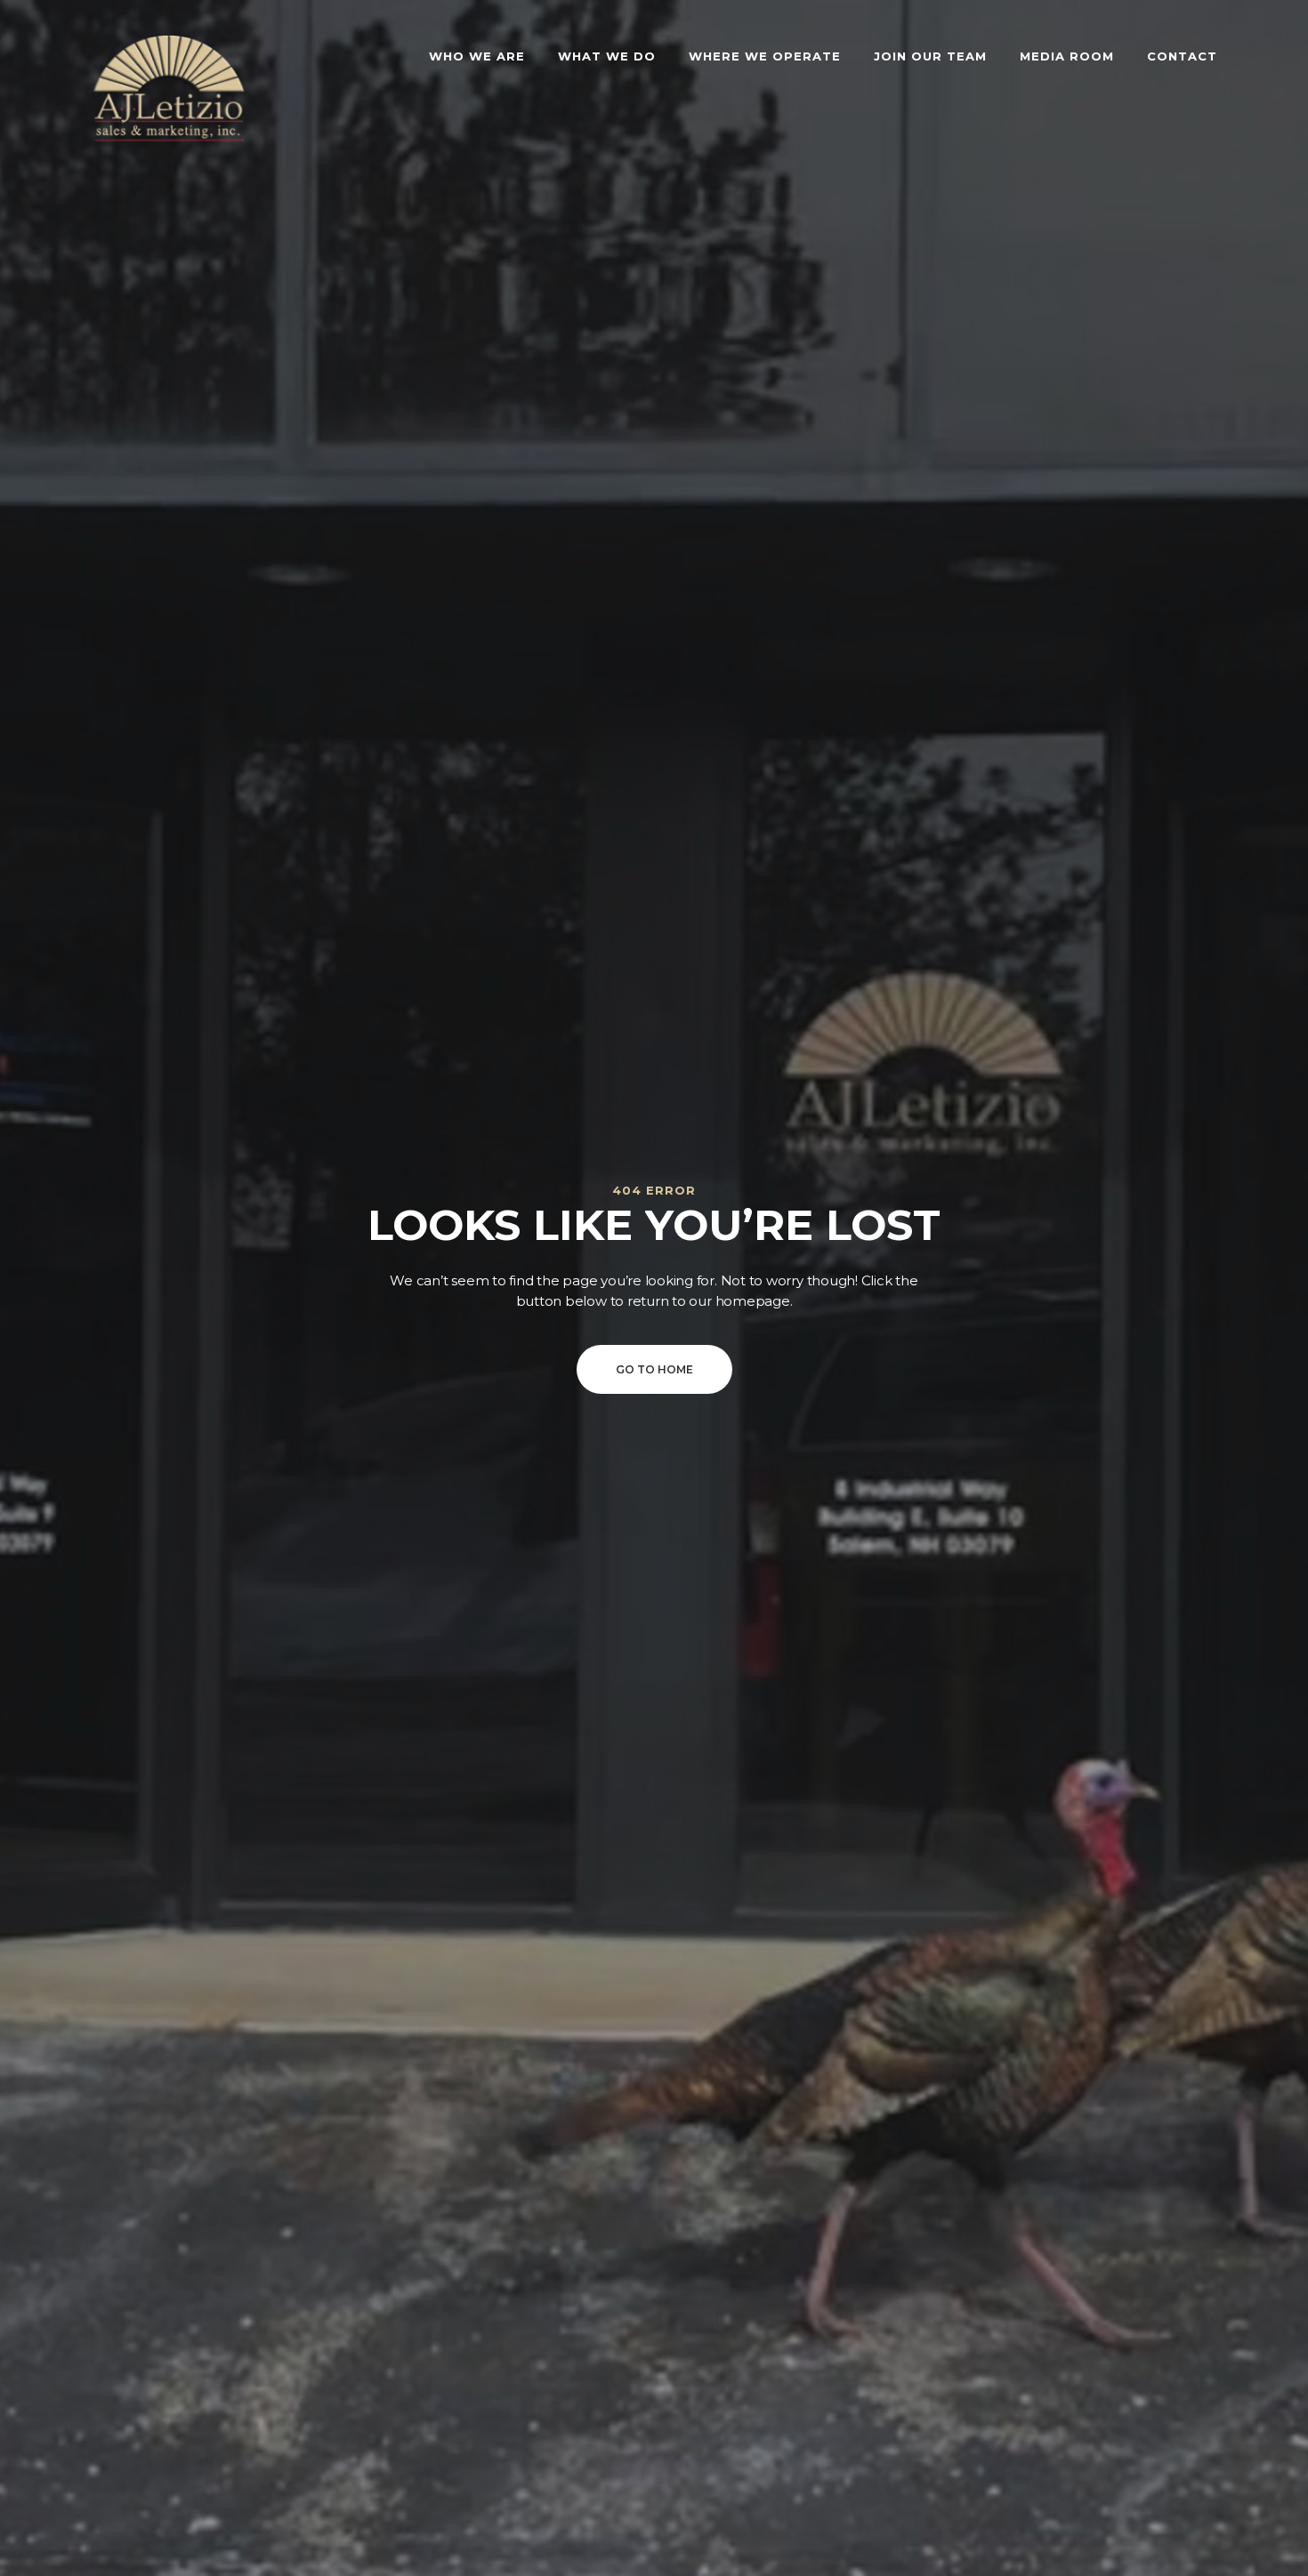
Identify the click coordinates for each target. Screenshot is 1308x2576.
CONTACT (1182, 56)
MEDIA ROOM (1067, 56)
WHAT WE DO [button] (607, 56)
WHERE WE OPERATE (765, 56)
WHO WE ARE (477, 56)
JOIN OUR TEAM (930, 56)
